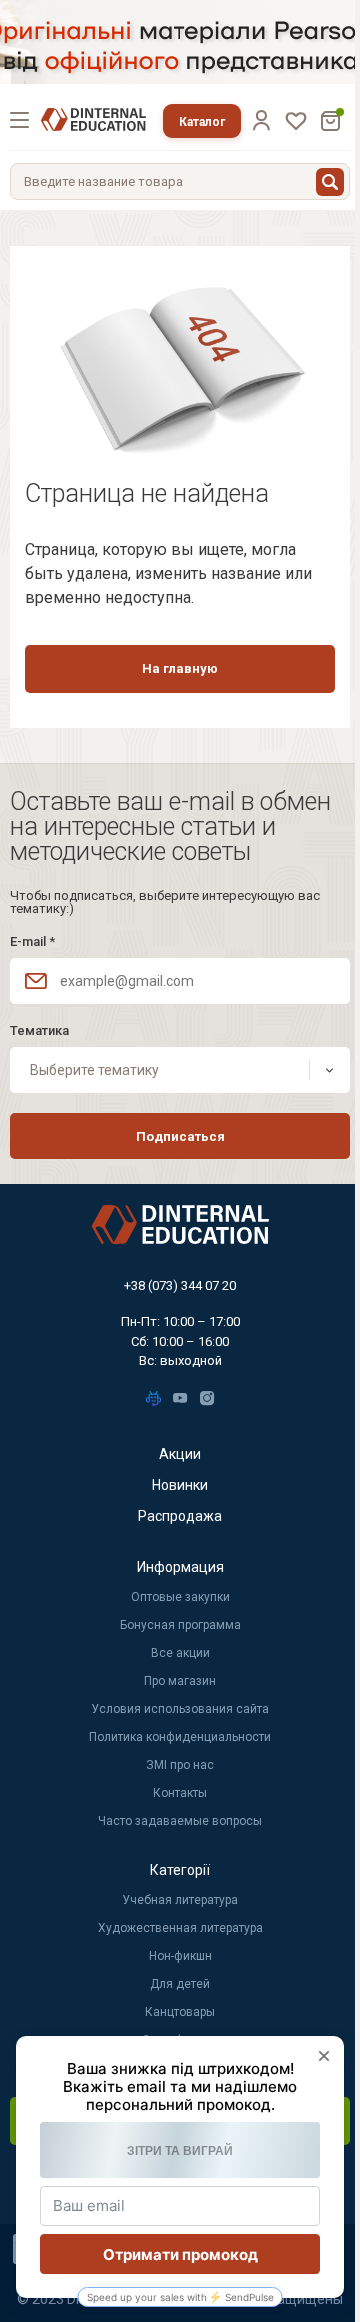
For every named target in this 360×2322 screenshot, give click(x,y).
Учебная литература (180, 1900)
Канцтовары (180, 2012)
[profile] (261, 120)
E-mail (32, 941)
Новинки (180, 1485)
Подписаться (180, 1136)
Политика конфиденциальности (180, 1737)
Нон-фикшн (180, 1956)
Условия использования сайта (180, 1709)
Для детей (180, 1984)
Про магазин (180, 1681)
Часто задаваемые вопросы (180, 1821)
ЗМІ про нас (180, 1765)
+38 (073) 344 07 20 (180, 1285)
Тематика (39, 1030)
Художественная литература (180, 1928)
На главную (180, 668)
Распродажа (180, 1516)
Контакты (180, 1793)
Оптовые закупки (180, 1597)
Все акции (180, 1653)
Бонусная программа (180, 1625)
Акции (180, 1454)
